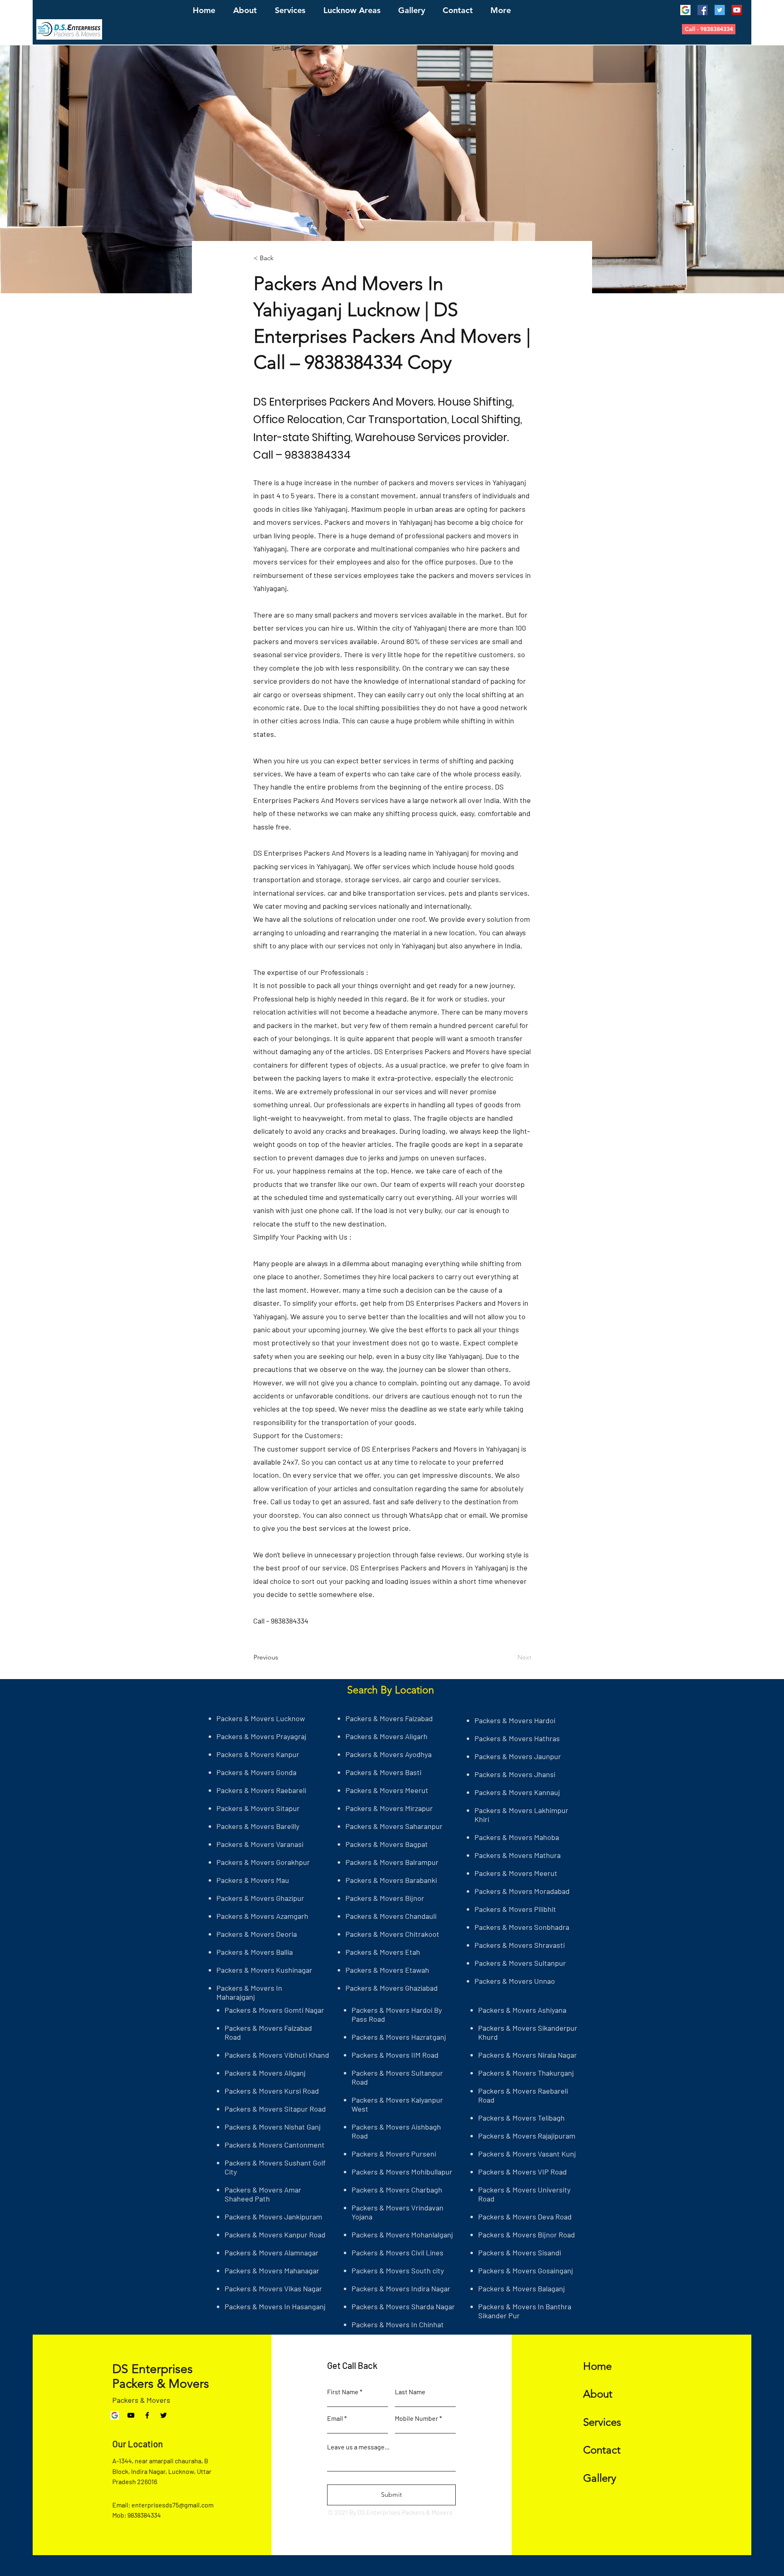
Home (597, 2366)
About (598, 2394)
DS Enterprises (153, 2369)
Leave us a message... (358, 2447)
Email (335, 2418)
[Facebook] (703, 10)
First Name (343, 2392)
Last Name (410, 2392)
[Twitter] (720, 10)
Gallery (600, 2478)
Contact (602, 2450)
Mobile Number (416, 2418)
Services (602, 2422)
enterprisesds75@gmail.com (173, 2505)
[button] (709, 29)
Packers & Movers (141, 2400)
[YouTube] (737, 10)
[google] (685, 10)
